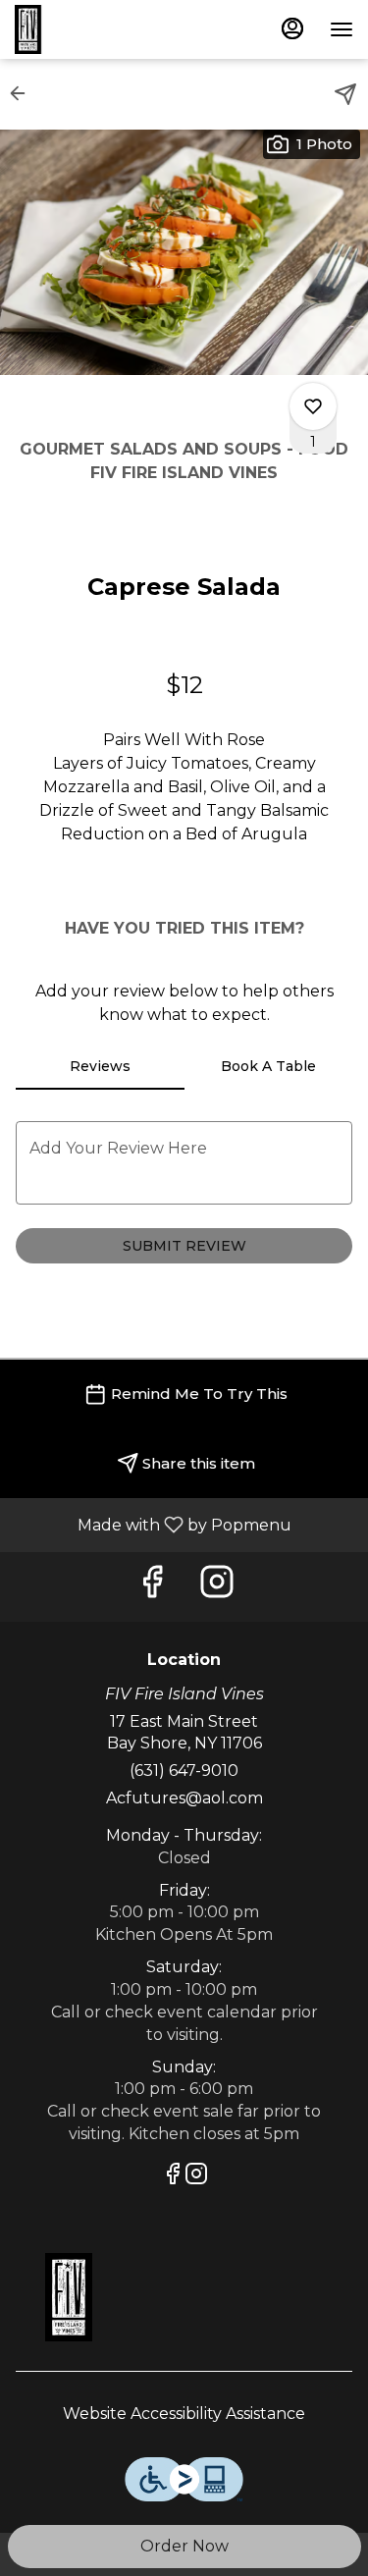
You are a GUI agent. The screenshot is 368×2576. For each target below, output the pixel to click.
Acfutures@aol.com (184, 1798)
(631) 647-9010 (184, 1771)
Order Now (184, 2546)
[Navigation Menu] (342, 29)
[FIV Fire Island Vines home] (103, 29)
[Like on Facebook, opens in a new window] (152, 1587)
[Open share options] (345, 94)
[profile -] (292, 28)
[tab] (100, 1066)
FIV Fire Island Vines (184, 2297)
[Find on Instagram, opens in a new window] (217, 1587)
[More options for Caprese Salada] (313, 406)
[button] (24, 93)
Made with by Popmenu (153, 1524)
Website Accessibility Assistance (184, 2414)
